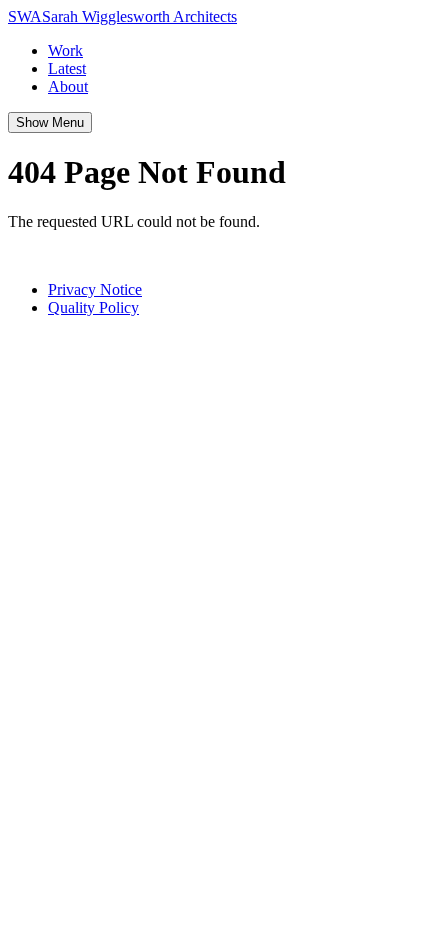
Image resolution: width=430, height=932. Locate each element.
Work (65, 50)
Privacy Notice (95, 289)
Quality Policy (93, 307)
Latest (67, 68)
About (68, 86)
